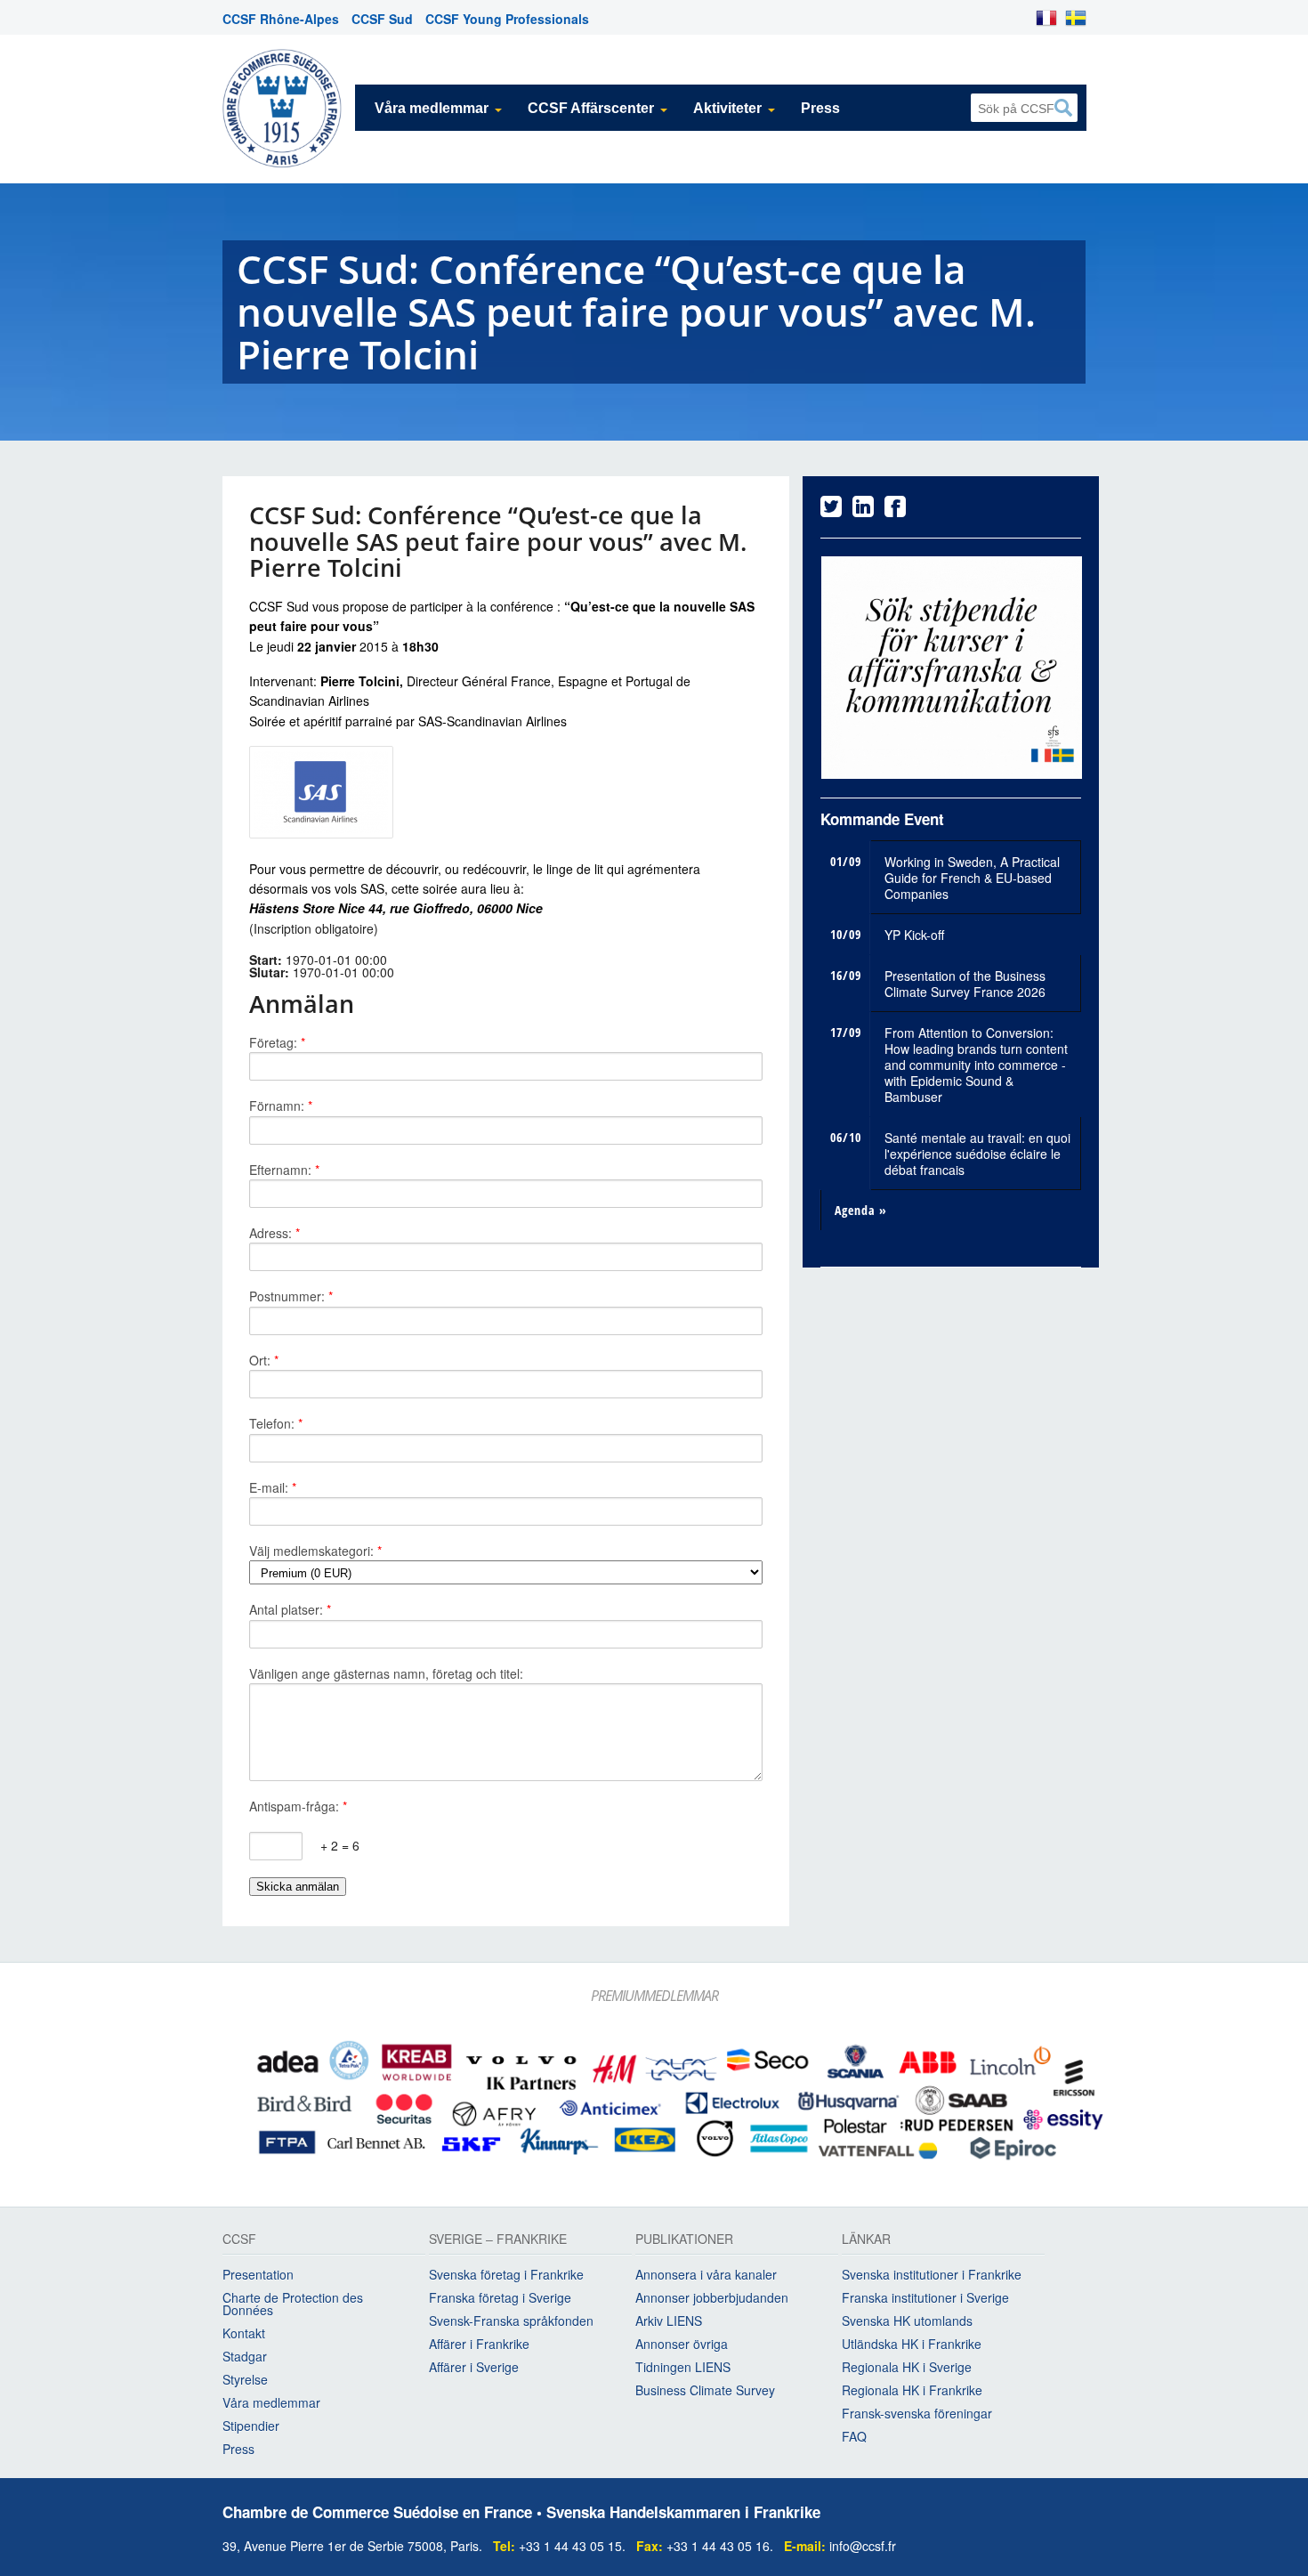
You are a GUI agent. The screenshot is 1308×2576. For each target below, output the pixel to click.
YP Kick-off (914, 935)
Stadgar (245, 2356)
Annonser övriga (682, 2344)
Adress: (275, 1233)
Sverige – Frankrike (498, 2240)
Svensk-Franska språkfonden (511, 2321)
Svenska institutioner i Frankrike (932, 2274)
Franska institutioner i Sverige (925, 2297)
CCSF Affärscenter (591, 108)
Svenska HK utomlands (907, 2321)
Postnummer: (291, 1296)
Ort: (264, 1360)
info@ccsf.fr (863, 2546)
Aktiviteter (727, 108)
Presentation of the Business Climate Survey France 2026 (965, 984)
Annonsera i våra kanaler (706, 2274)
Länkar (866, 2240)
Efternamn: (284, 1170)
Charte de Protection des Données (293, 2304)
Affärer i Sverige (474, 2367)
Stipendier (251, 2426)
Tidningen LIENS (683, 2367)
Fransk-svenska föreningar (917, 2413)
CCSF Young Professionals (507, 19)
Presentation (258, 2274)
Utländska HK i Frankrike (912, 2344)
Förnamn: (281, 1106)
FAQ (854, 2436)
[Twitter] (831, 510)
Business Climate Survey (705, 2390)
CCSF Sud (382, 19)
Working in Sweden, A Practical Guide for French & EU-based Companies (972, 878)
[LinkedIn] (863, 510)
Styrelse (245, 2379)
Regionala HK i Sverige (907, 2367)
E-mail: (273, 1487)
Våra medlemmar (432, 108)
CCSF (239, 2240)
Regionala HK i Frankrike (912, 2390)
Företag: (277, 1042)
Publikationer (684, 2240)
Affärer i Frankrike (479, 2344)
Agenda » (861, 1210)
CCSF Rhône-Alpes (281, 19)
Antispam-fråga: (298, 1806)
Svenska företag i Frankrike (506, 2274)
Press (820, 108)
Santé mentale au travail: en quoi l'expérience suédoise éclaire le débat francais (977, 1154)
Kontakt (244, 2333)
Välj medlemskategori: (315, 1551)
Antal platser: (290, 1609)
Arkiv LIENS (669, 2321)
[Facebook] (895, 510)
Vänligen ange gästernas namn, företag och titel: (386, 1673)
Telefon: (276, 1423)
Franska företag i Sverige (500, 2297)
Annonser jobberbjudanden (712, 2297)
